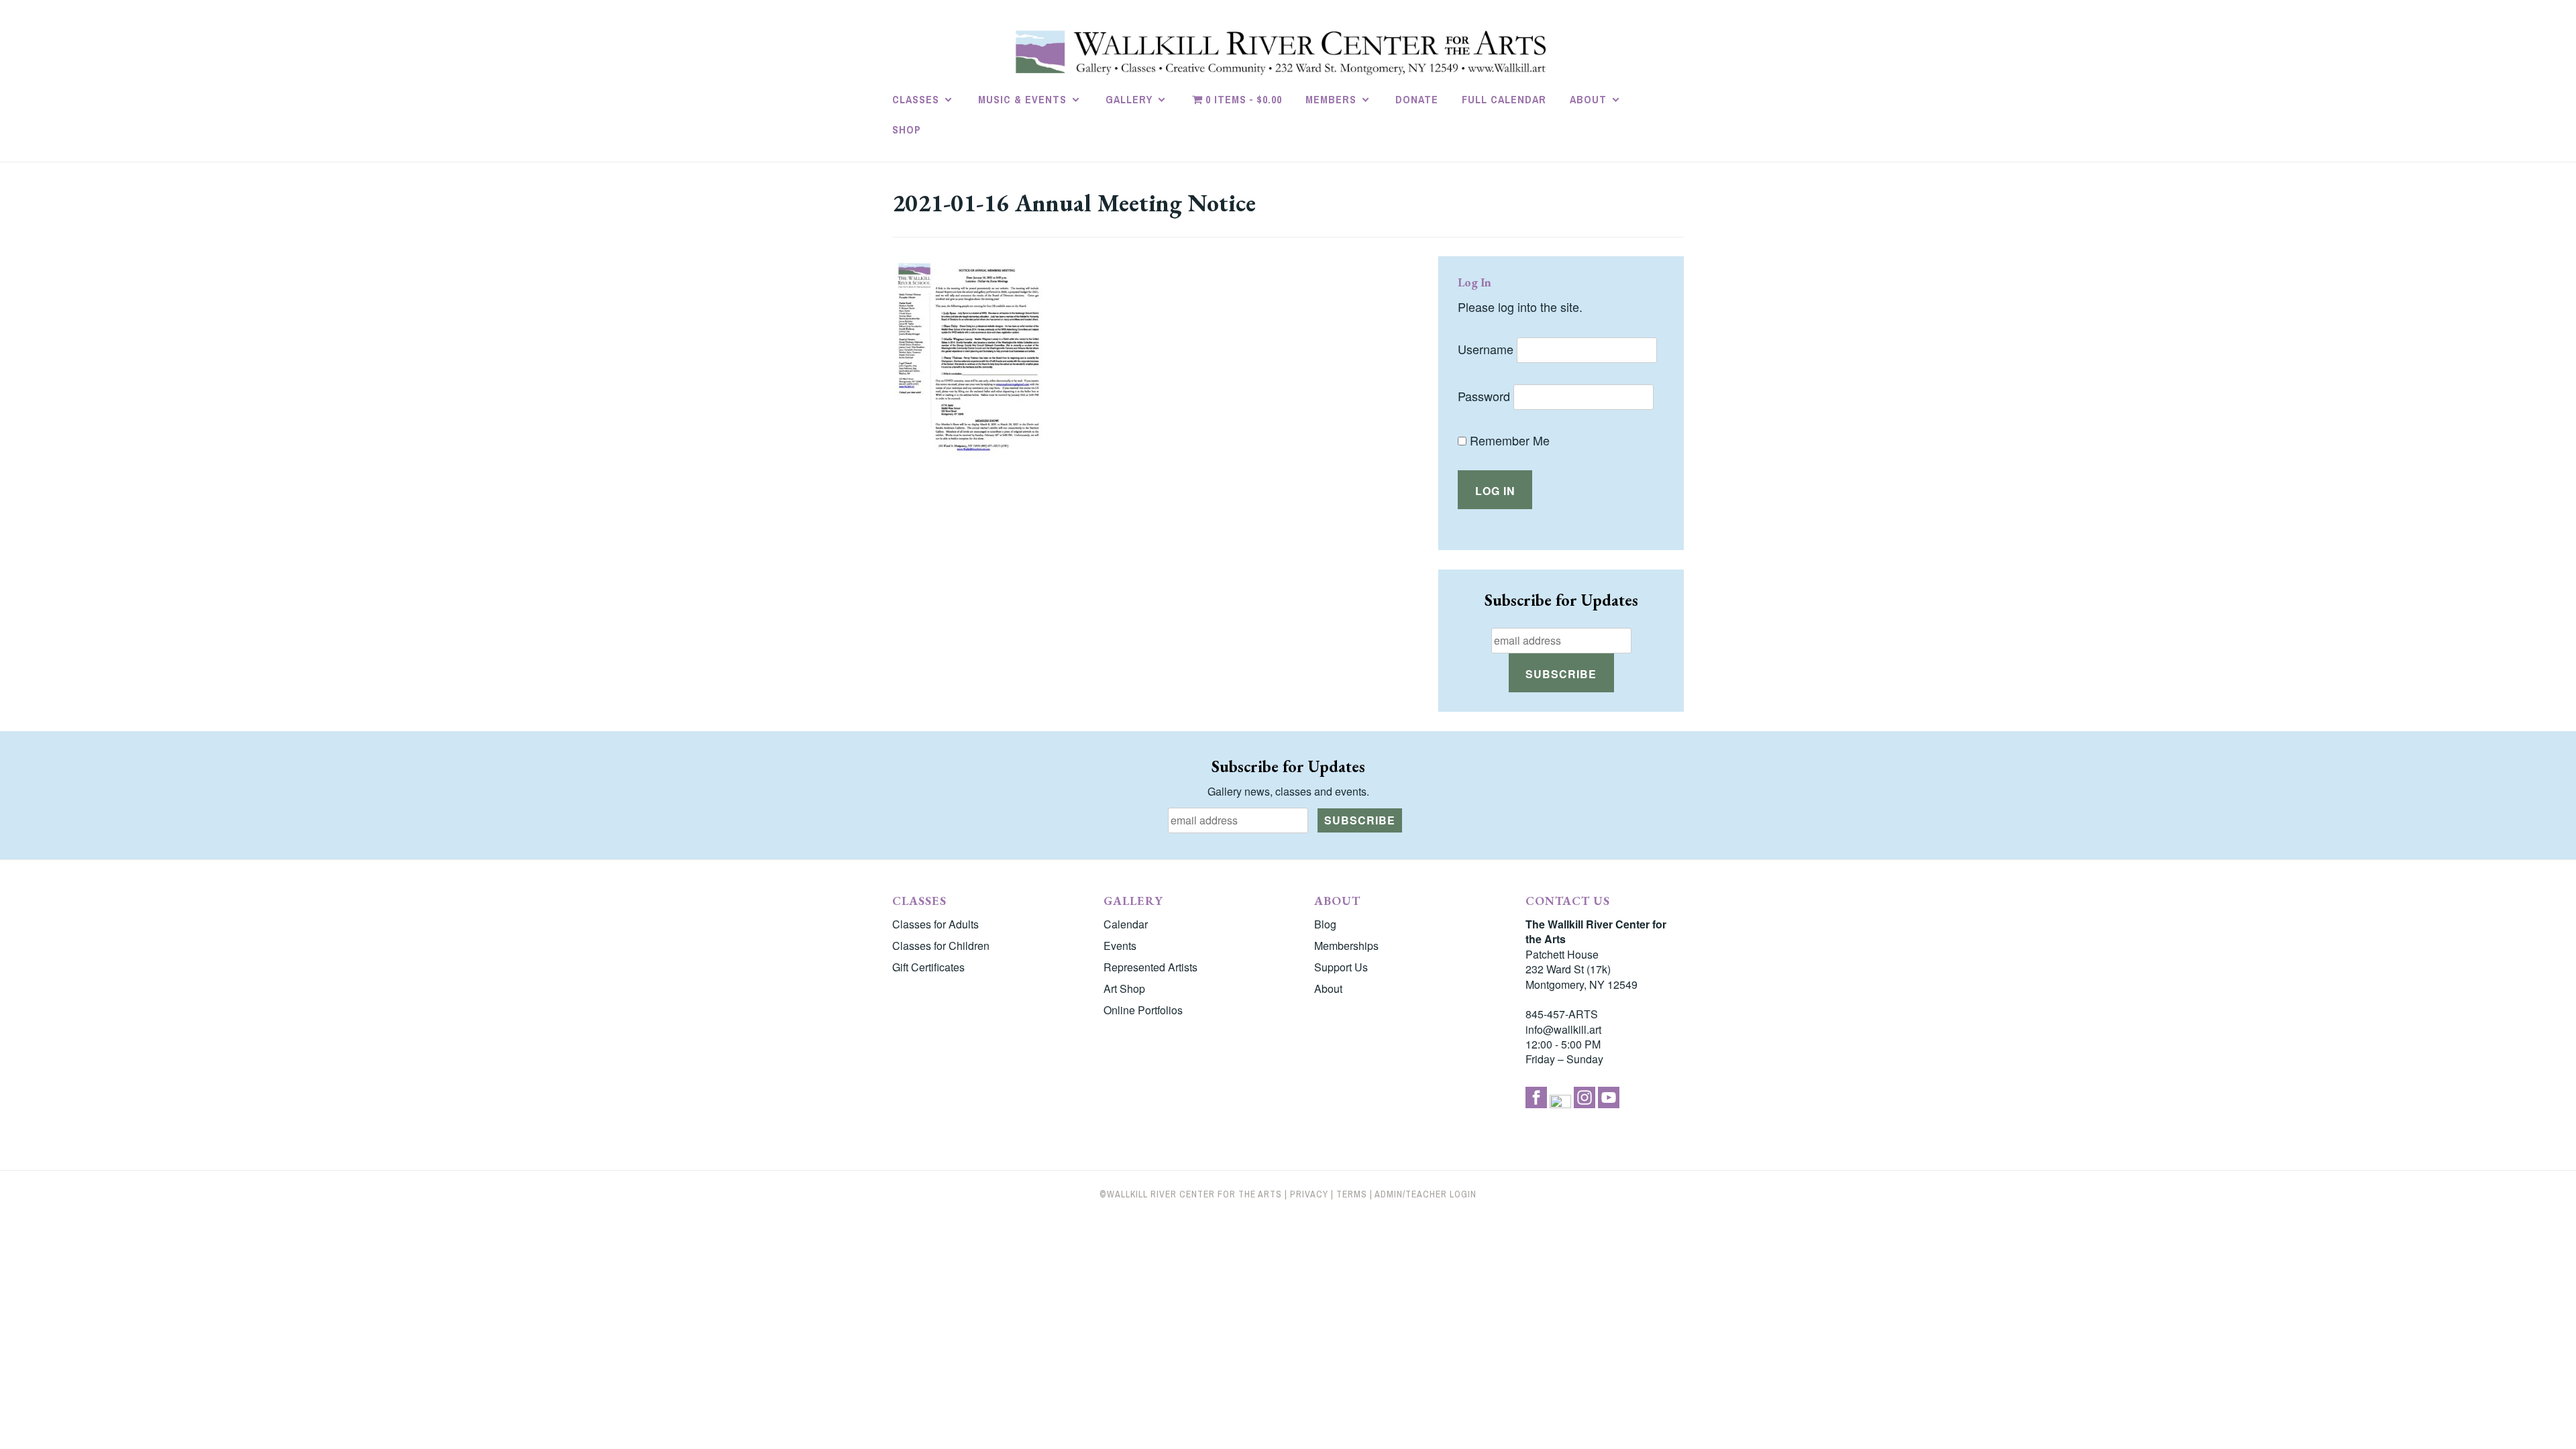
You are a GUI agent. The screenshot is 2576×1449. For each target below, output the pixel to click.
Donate (1417, 99)
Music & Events (1022, 99)
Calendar (1126, 924)
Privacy (1309, 1194)
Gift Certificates (928, 967)
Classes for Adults (935, 924)
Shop (907, 129)
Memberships (1346, 946)
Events (1120, 946)
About (1588, 99)
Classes (916, 99)
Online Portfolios (1143, 1010)
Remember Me (1508, 440)
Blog (1325, 924)
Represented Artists (1150, 967)
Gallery (1129, 99)
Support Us (1341, 967)
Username (1486, 349)
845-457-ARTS (1562, 1014)
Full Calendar (1504, 99)
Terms (1352, 1194)
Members (1331, 99)
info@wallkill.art (1563, 1029)
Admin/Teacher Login (1426, 1194)
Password (1484, 396)
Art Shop (1124, 988)
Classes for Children (941, 946)
